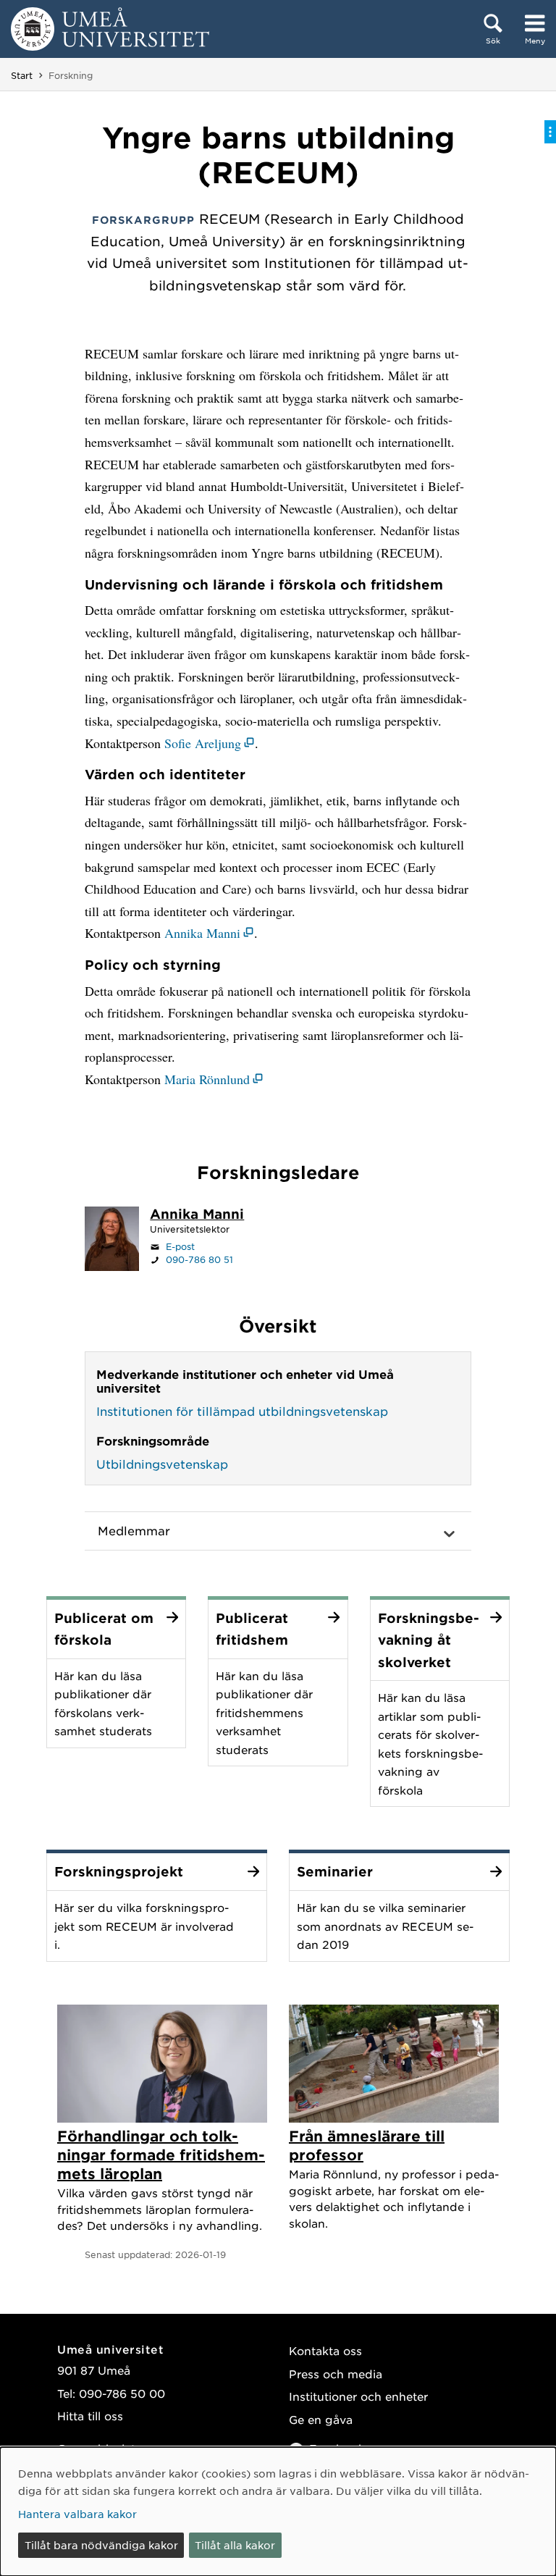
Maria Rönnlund (207, 1079)
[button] (278, 1531)
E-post (180, 1246)
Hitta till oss (90, 2416)
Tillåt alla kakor (235, 2545)
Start (22, 75)
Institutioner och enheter (358, 2396)
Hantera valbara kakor (77, 2514)
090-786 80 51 (199, 1259)
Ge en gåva (321, 2419)
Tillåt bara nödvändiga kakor (101, 2545)
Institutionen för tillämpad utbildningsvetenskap (242, 1411)
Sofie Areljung (203, 743)
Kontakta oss (325, 2350)
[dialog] (278, 2512)
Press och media (336, 2374)
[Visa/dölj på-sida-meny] (550, 132)
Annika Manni (202, 933)
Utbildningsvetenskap (162, 1464)
